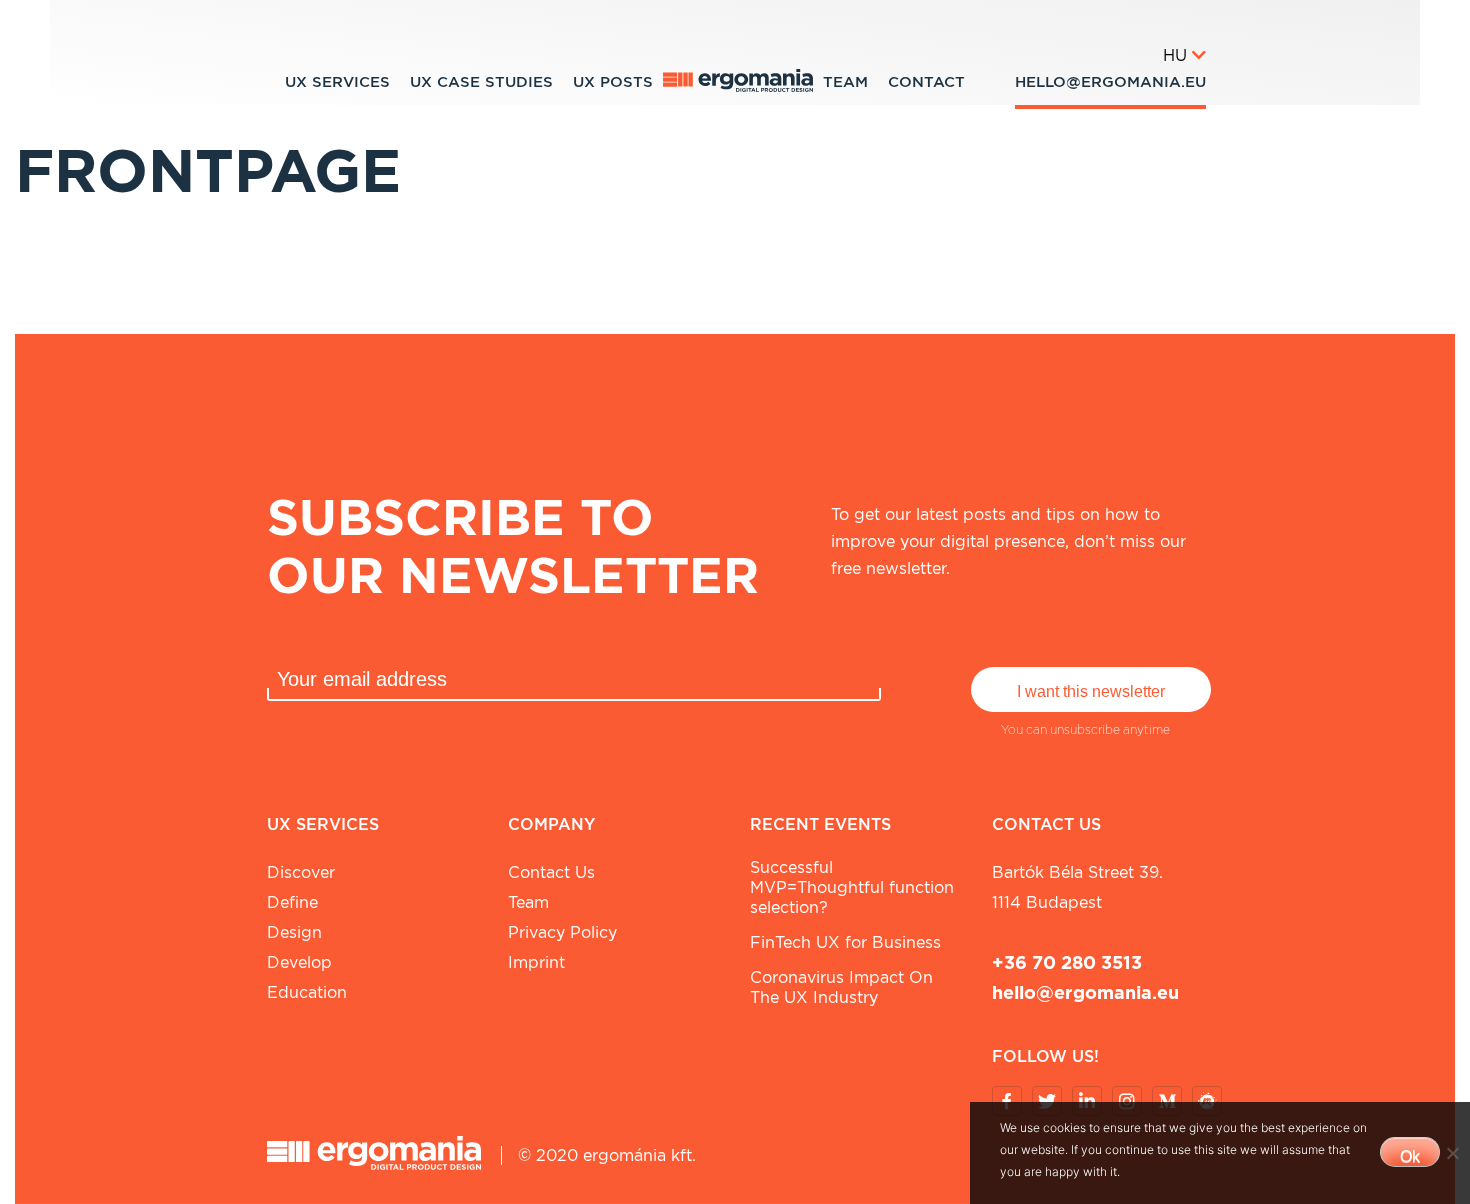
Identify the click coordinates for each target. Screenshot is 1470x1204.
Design (294, 932)
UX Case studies (481, 82)
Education (307, 992)
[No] (1452, 1153)
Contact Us (551, 872)
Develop (299, 962)
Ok (1410, 1156)
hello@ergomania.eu (1110, 82)
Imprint (536, 962)
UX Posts (613, 82)
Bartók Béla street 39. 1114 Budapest (1077, 887)
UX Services (337, 82)
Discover (301, 872)
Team (845, 82)
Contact (926, 82)
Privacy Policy (562, 932)
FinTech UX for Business (845, 942)
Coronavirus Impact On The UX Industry (841, 987)
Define (292, 902)
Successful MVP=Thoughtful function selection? (852, 887)
